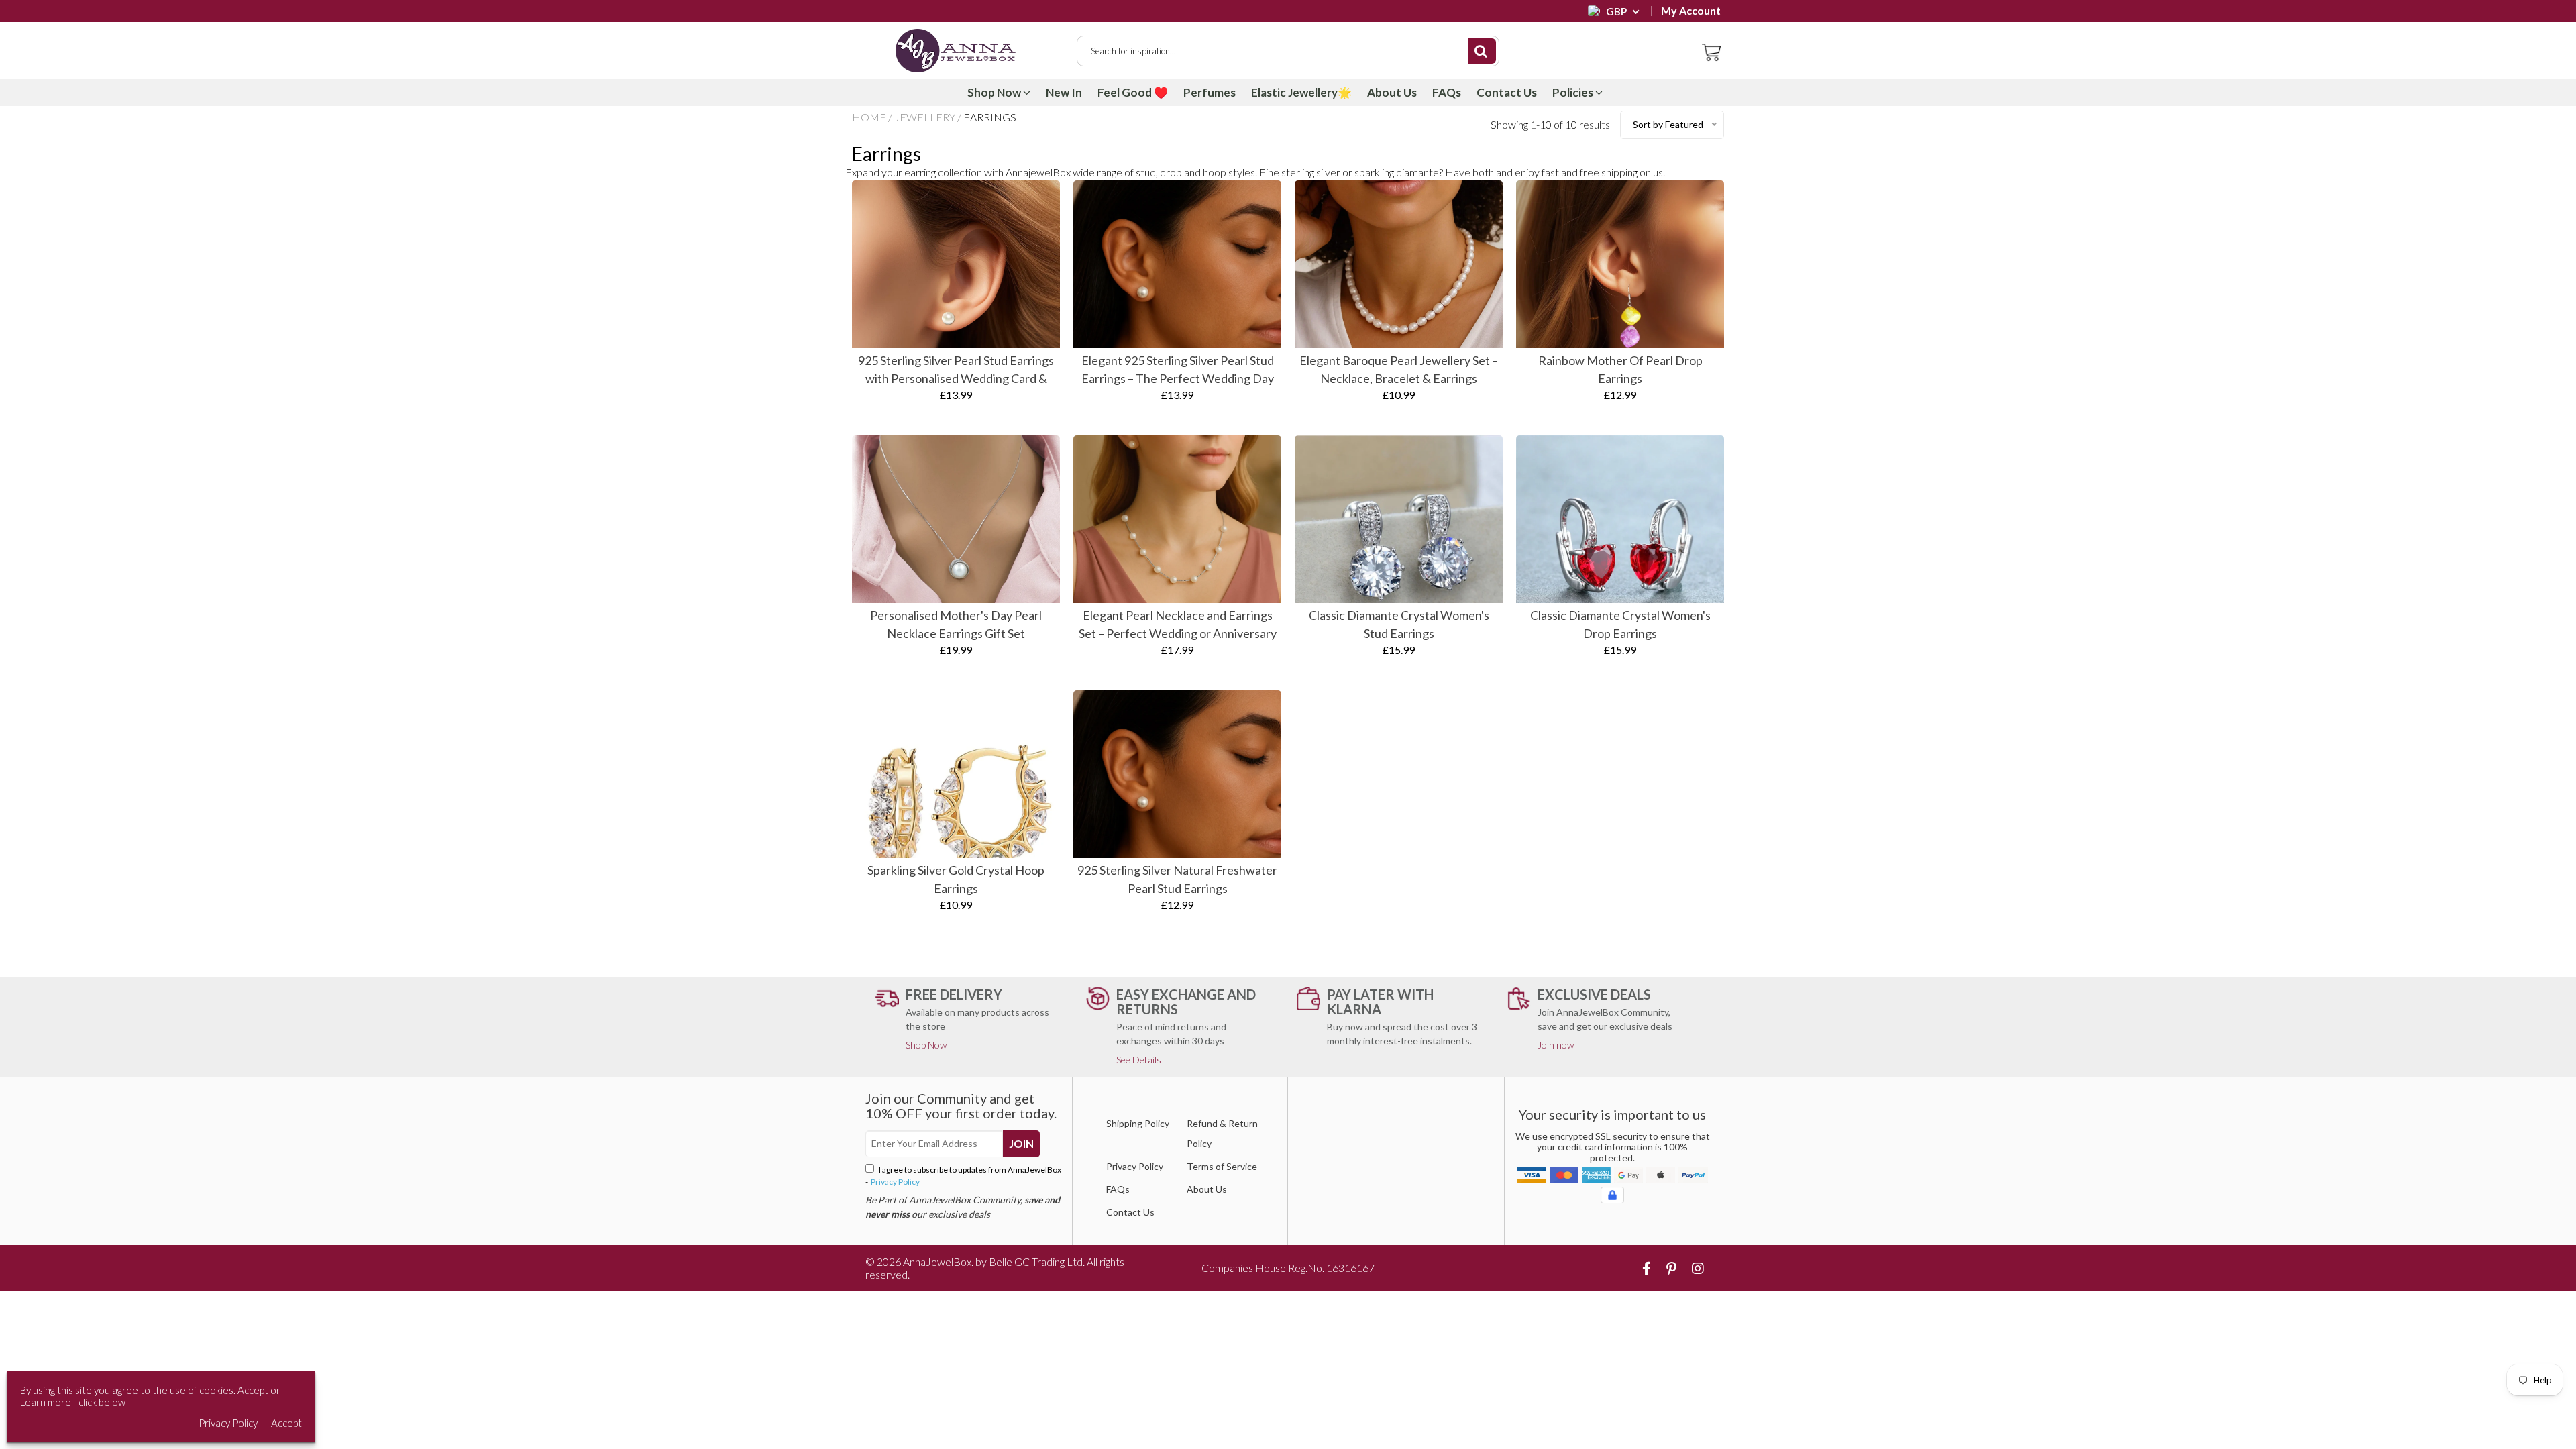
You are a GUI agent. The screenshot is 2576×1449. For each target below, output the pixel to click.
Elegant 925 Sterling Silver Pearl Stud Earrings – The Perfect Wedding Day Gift (1178, 370)
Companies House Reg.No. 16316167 (1288, 1268)
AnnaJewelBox (937, 1262)
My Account (1691, 11)
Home (869, 117)
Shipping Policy (1138, 1123)
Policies (1574, 92)
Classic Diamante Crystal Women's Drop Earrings (1620, 624)
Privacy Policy (895, 1182)
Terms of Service (1222, 1166)
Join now (1556, 1045)
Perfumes (1210, 92)
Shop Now (995, 92)
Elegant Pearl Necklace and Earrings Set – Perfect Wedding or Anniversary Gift (1178, 625)
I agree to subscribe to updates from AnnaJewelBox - (963, 1176)
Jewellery (925, 117)
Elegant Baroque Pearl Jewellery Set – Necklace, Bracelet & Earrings (1399, 369)
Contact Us (1507, 92)
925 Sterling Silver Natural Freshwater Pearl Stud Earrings (1177, 879)
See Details (1139, 1060)
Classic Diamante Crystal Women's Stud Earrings (1399, 624)
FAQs (1447, 92)
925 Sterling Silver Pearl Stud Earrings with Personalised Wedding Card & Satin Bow (956, 370)
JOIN (1021, 1143)
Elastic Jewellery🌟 (1301, 92)
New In (1064, 92)
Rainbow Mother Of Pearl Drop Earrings (1620, 369)
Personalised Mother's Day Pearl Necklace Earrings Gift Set (956, 624)
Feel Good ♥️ (1133, 92)
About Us (1392, 92)
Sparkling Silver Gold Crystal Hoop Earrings (956, 879)
